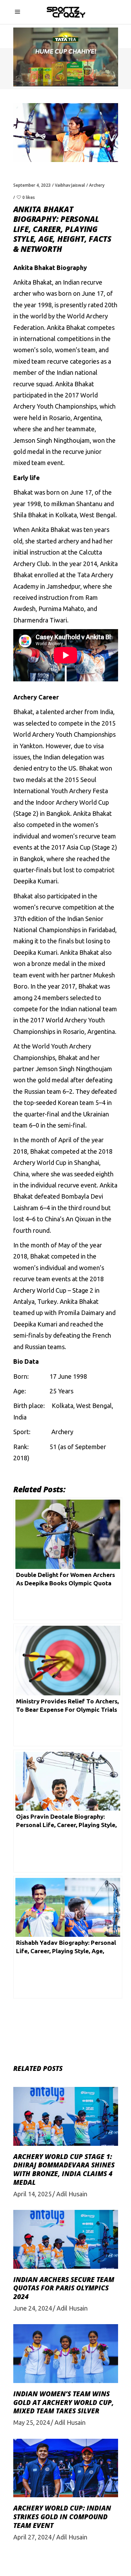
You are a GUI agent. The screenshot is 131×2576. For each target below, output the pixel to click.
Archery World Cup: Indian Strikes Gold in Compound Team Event (62, 2517)
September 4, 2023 (32, 185)
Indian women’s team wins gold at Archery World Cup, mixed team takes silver (64, 2402)
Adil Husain (72, 2194)
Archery (97, 185)
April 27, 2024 (32, 2537)
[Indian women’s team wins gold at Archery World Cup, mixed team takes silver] (66, 2354)
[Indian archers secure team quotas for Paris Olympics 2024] (66, 2239)
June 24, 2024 (33, 2308)
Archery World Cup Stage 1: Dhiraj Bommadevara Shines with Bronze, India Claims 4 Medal (64, 2169)
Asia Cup (79, 847)
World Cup (94, 802)
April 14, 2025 (32, 2194)
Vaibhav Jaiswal (70, 185)
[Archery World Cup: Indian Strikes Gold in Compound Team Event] (66, 2468)
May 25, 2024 (32, 2422)
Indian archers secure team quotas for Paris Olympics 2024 (64, 2288)
